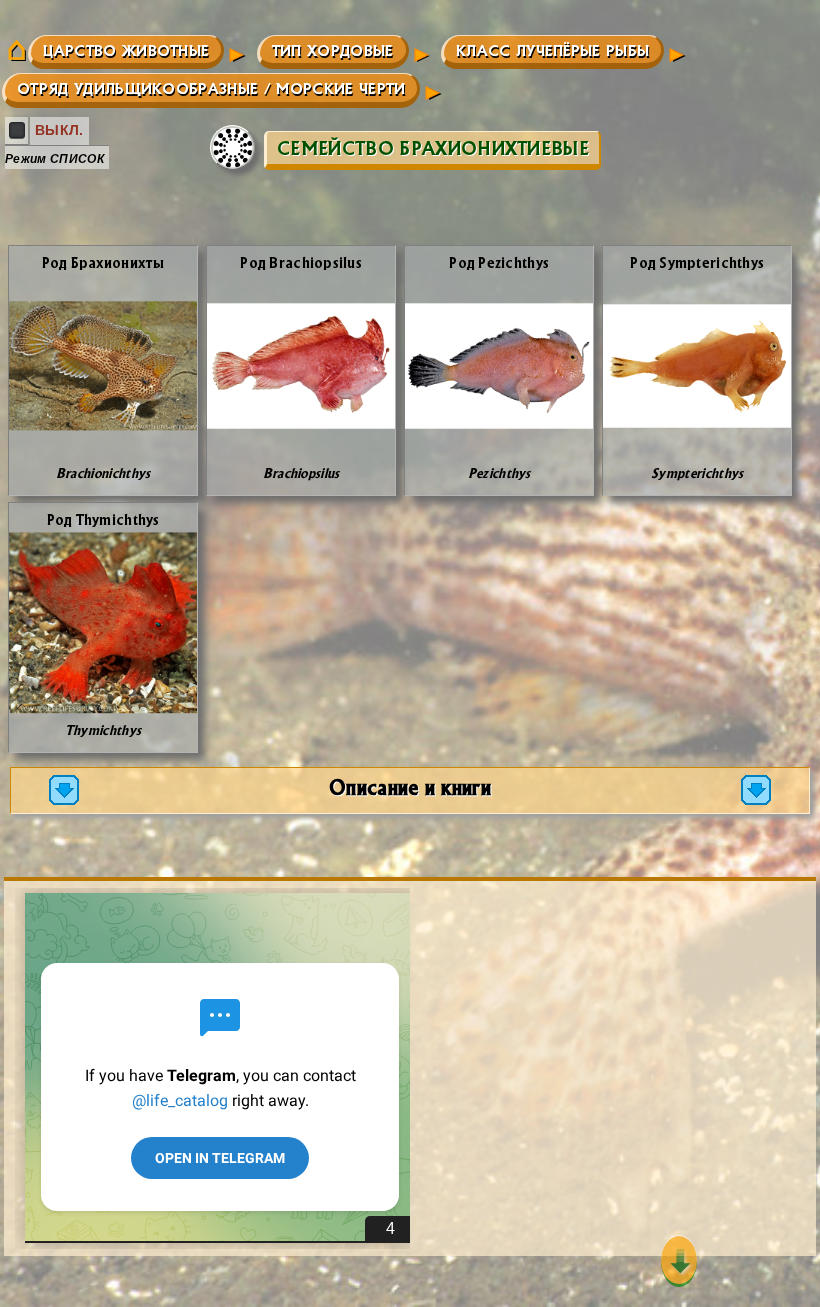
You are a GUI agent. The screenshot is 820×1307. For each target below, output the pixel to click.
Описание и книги (410, 786)
